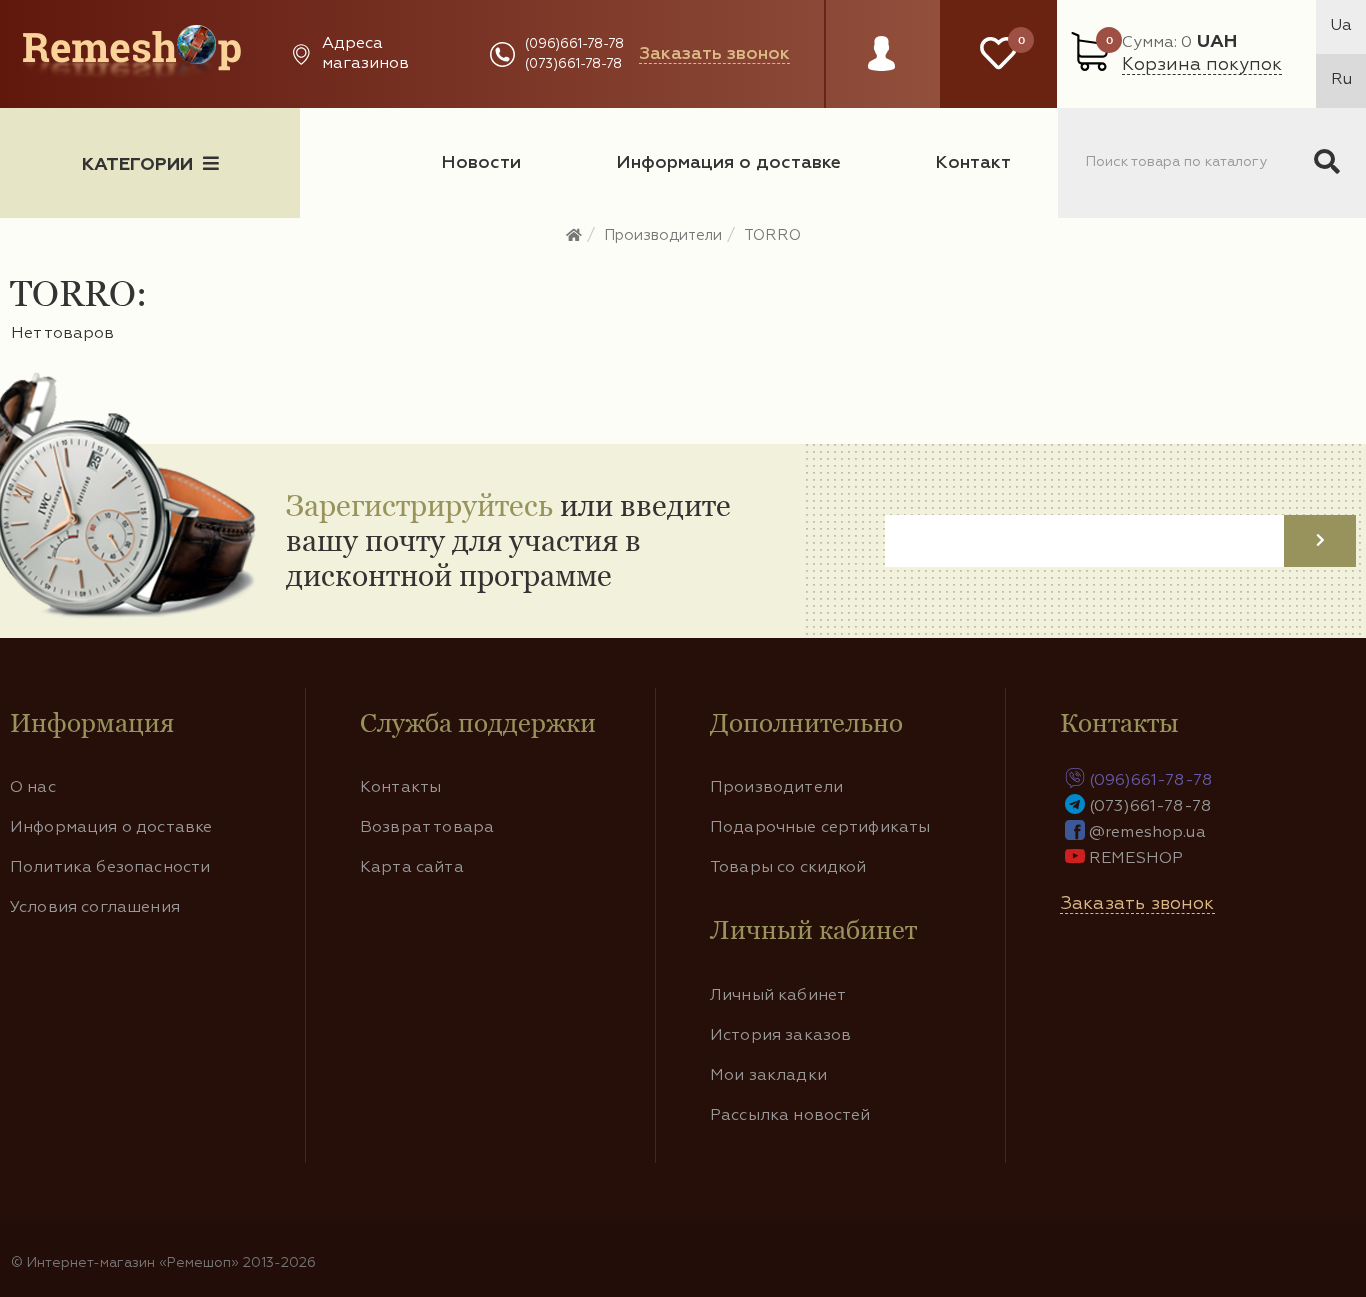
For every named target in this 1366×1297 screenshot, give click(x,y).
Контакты (400, 788)
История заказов (780, 1036)
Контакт (973, 163)
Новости (481, 163)
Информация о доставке (728, 163)
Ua (1341, 26)
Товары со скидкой (788, 868)
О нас (33, 788)
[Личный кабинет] (881, 73)
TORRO (772, 235)
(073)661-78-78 (573, 64)
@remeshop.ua (1147, 833)
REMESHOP (1136, 859)
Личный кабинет (778, 996)
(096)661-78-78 (574, 44)
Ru (1341, 80)
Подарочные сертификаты (820, 828)
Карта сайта (412, 868)
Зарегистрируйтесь (419, 505)
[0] (998, 54)
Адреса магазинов (365, 54)
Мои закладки (768, 1076)
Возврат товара (427, 828)
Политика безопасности (110, 868)
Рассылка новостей (790, 1116)
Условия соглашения (95, 908)
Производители (663, 235)
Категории (137, 165)
